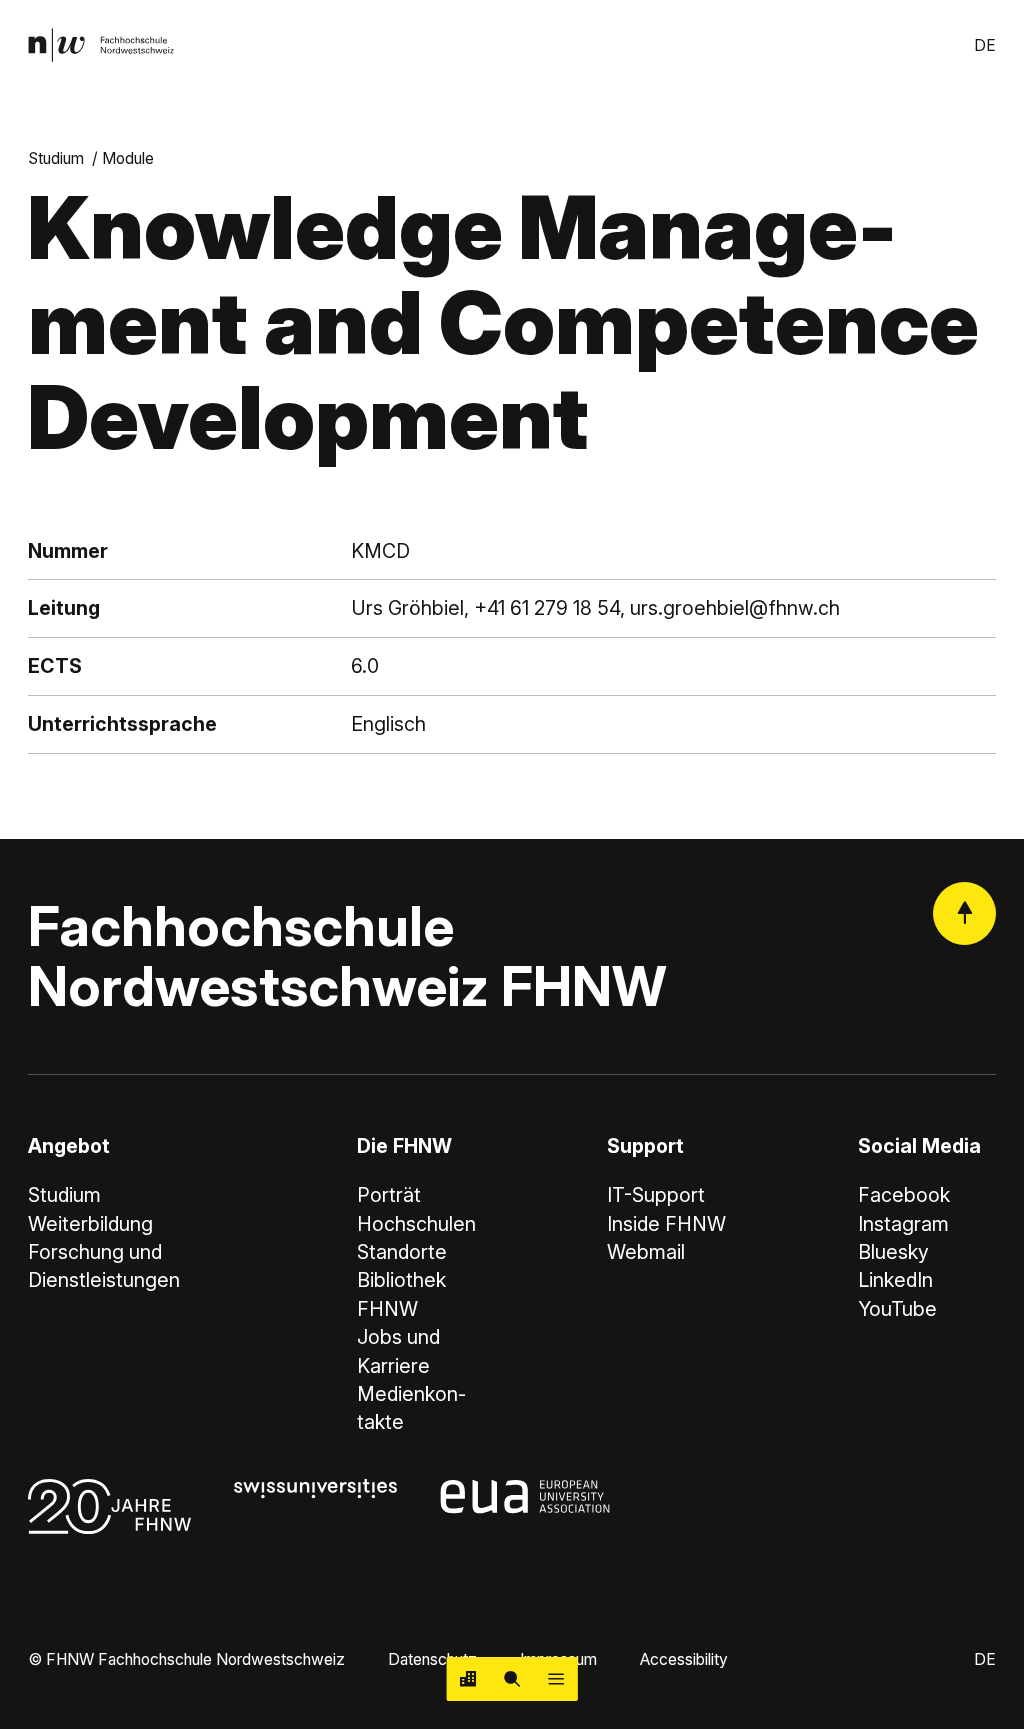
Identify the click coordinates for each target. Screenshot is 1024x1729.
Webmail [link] (646, 1252)
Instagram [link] (903, 1224)
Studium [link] (56, 158)
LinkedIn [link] (895, 1280)
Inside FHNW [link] (666, 1224)
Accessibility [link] (684, 1659)
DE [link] (985, 45)
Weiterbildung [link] (90, 1224)
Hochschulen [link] (416, 1224)
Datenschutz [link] (432, 1659)
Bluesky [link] (893, 1252)
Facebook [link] (904, 1195)
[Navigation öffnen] (556, 1679)
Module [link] (128, 158)
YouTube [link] (897, 1309)
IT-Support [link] (656, 1195)
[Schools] (469, 1679)
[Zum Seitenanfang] (964, 913)
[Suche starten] (512, 1679)
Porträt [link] (389, 1195)
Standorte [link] (402, 1252)
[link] (101, 45)
